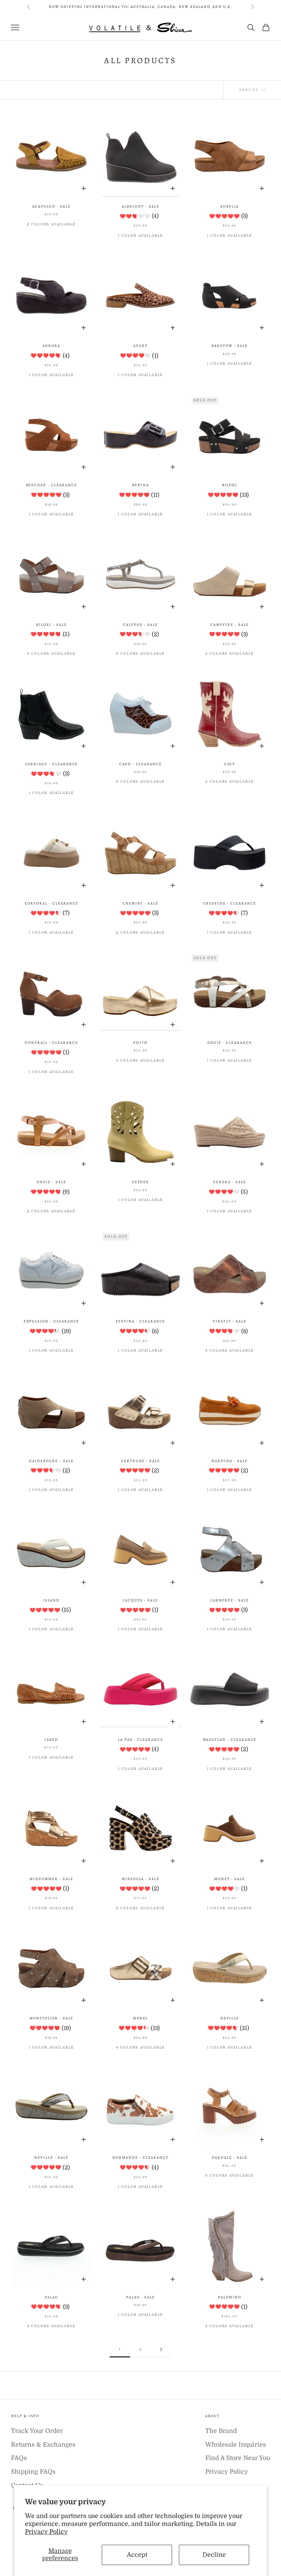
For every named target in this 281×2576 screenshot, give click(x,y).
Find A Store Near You (238, 2458)
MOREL (140, 2018)
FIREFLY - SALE (230, 1321)
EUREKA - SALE (229, 1182)
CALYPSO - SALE (140, 625)
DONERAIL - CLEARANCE (51, 1043)
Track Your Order (37, 2431)
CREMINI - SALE (140, 903)
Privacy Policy (46, 2532)
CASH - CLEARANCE (140, 764)
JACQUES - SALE (140, 1600)
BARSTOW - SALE (230, 346)
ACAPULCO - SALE (51, 206)
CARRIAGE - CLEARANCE (52, 764)
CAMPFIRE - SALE (229, 625)
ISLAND (52, 1600)
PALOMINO (230, 2297)
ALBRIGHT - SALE (140, 206)
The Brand (221, 2431)
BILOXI (230, 485)
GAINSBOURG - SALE (51, 1461)
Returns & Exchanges (43, 2445)
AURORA (51, 346)
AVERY (140, 346)
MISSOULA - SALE (140, 1879)
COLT (230, 764)
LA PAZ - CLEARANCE (140, 1740)
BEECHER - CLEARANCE (52, 485)
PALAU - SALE (140, 2297)
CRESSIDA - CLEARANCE (230, 903)
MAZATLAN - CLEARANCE (230, 1740)
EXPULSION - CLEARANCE (52, 1321)
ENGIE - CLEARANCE (230, 1043)
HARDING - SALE (230, 1461)
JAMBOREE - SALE (229, 1600)
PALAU (51, 2297)
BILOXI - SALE (51, 625)
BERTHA (141, 485)
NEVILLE (230, 2018)
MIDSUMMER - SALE (51, 1879)
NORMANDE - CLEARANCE (140, 2158)
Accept (137, 2555)
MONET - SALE (230, 1879)
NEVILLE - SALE (51, 2158)
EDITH (140, 1043)
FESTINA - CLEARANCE (141, 1321)
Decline (214, 2555)
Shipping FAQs (33, 2472)
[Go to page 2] (161, 2349)
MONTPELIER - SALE (51, 2018)
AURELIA (230, 206)
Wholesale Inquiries (236, 2445)
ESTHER (141, 1182)
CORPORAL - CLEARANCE (52, 903)
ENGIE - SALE (51, 1182)
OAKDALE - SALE (229, 2158)
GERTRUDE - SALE (140, 1461)
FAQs (19, 2458)
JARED (52, 1740)
